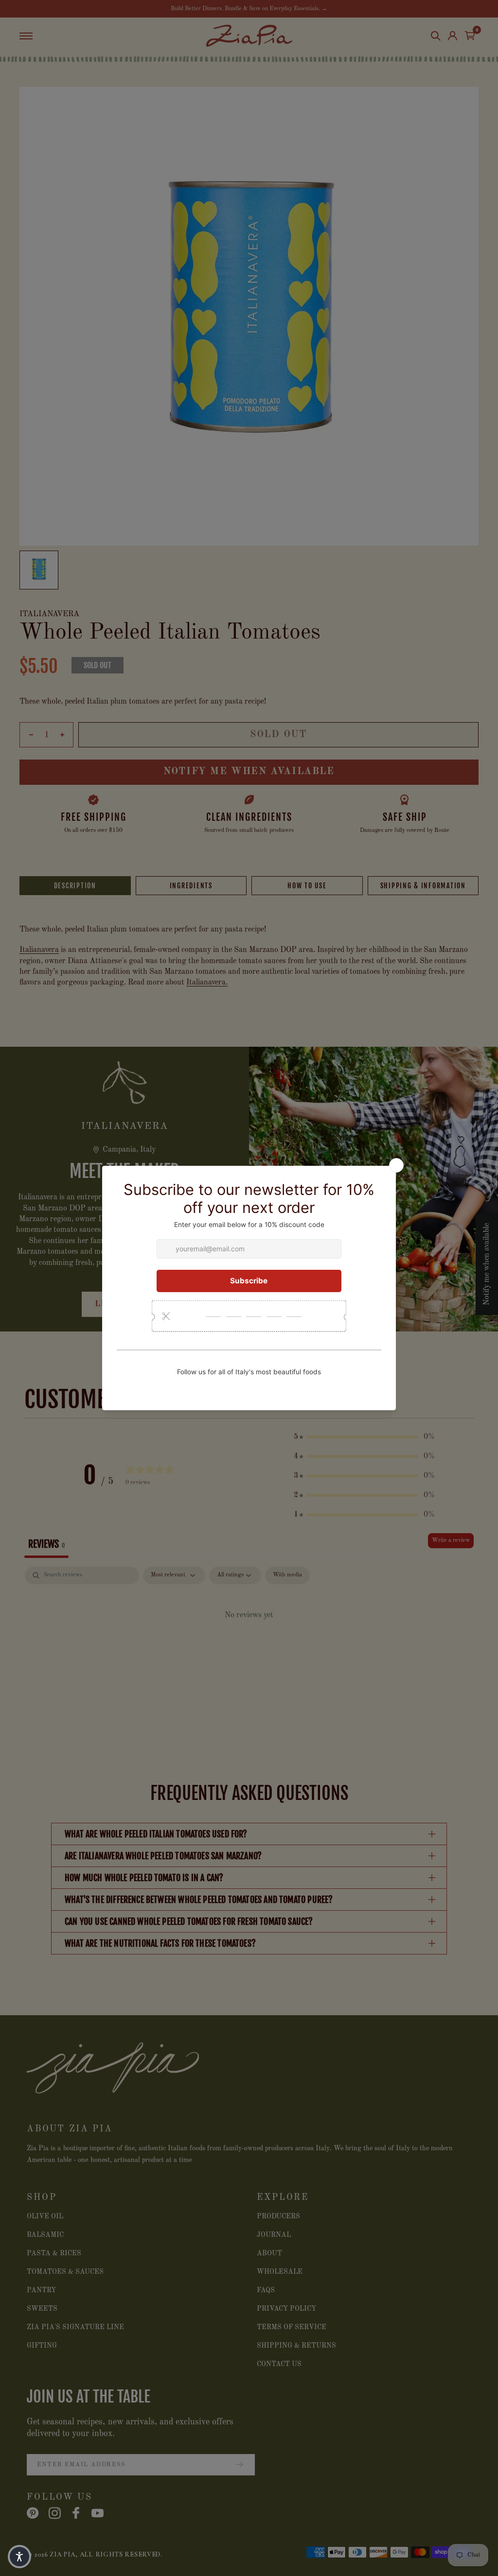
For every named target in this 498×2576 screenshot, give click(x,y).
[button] (19, 2557)
